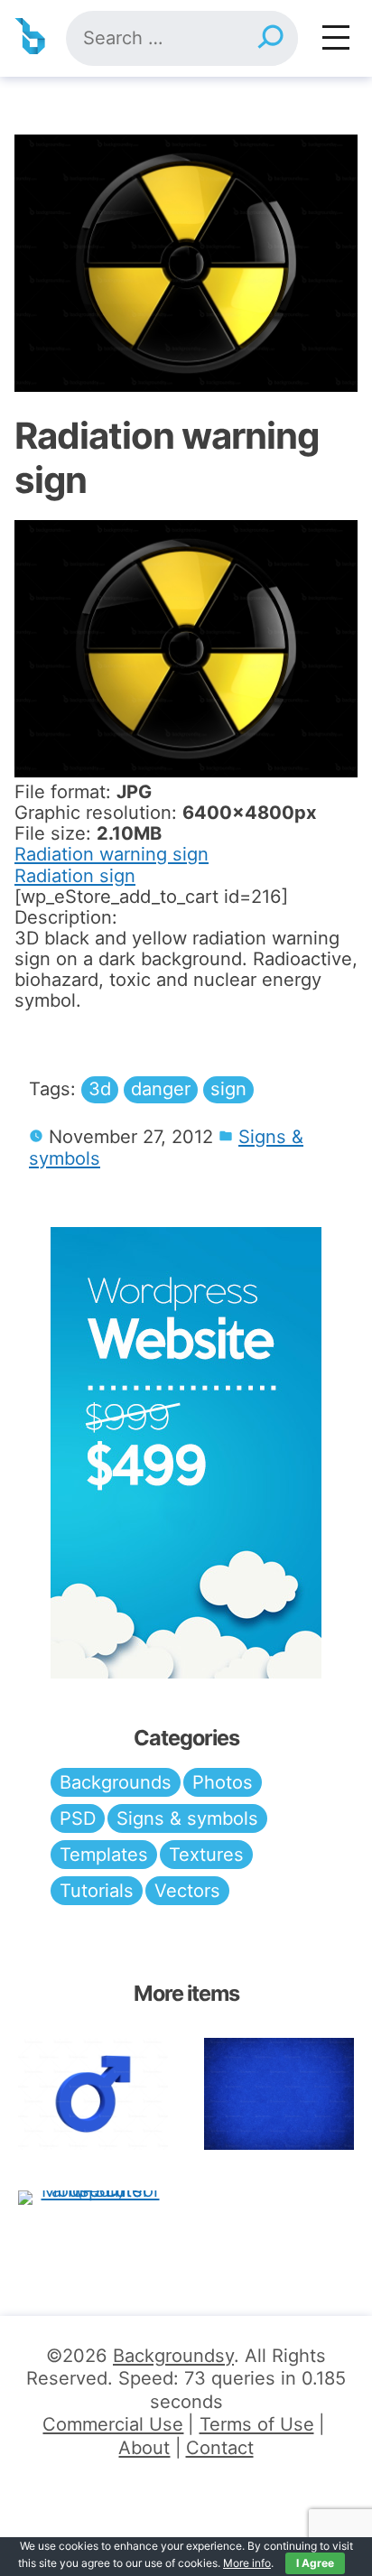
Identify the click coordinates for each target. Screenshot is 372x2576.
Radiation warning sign (112, 854)
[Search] (270, 38)
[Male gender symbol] (93, 2094)
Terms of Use (257, 2424)
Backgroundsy (173, 2356)
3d (100, 1089)
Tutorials (97, 1891)
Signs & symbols (187, 1818)
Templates (104, 1855)
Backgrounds (116, 1782)
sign (228, 1089)
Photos (223, 1782)
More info (247, 2563)
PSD (78, 1818)
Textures (206, 1855)
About (144, 2448)
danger (161, 1089)
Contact (220, 2448)
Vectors (187, 1891)
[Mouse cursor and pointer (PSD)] (93, 2196)
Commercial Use (113, 2424)
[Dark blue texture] (279, 2094)
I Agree (315, 2563)
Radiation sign (75, 876)
